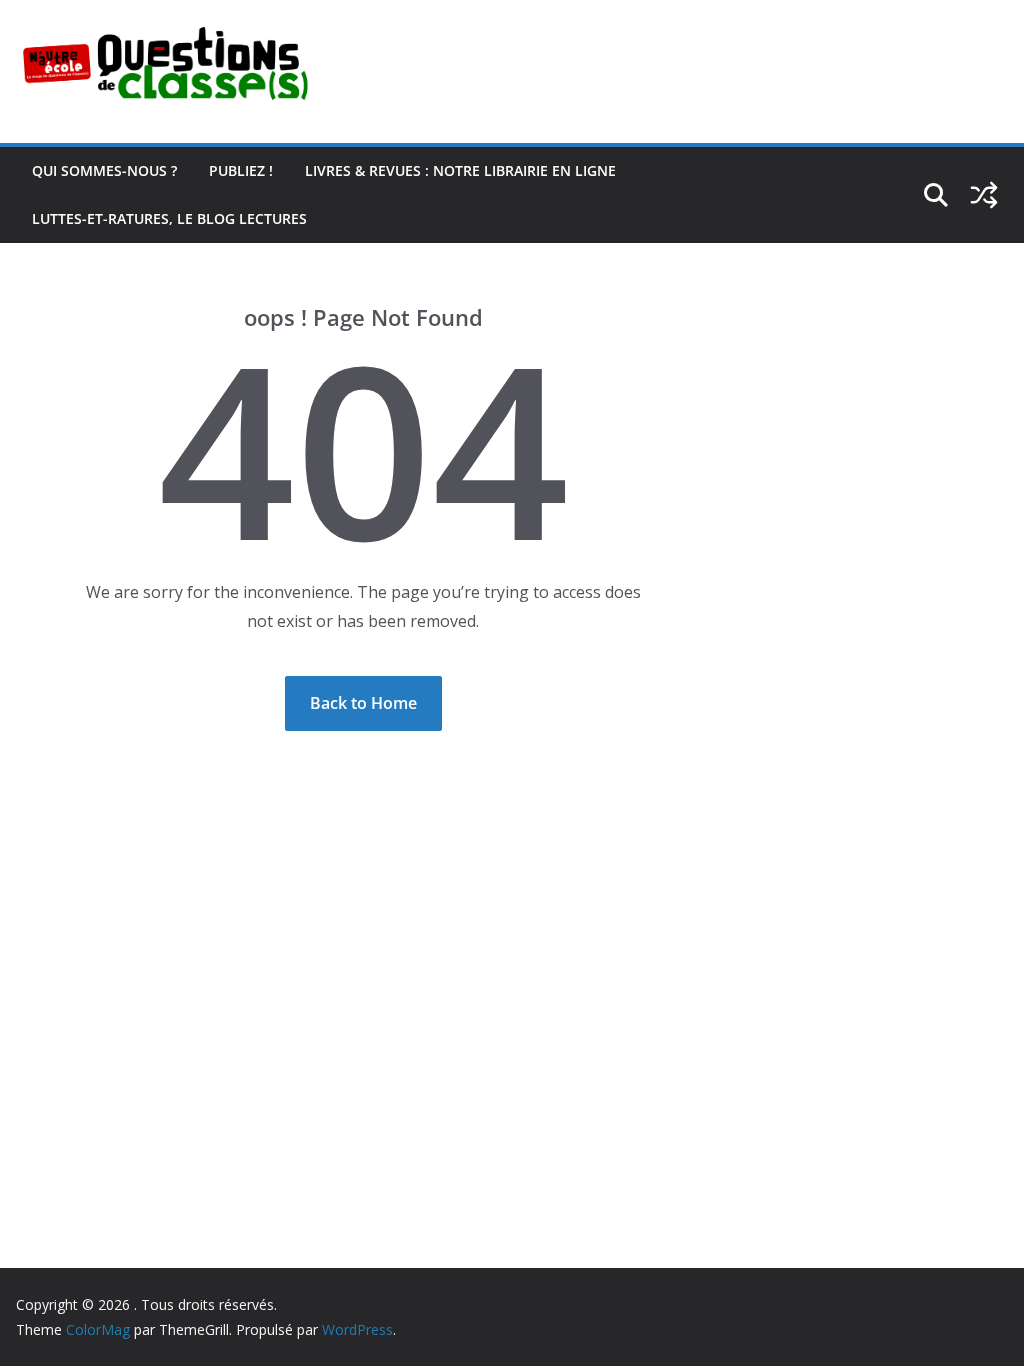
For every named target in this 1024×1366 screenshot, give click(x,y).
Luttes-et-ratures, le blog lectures (169, 218)
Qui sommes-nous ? (104, 170)
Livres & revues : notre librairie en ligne (460, 170)
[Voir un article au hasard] (984, 195)
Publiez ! (241, 170)
